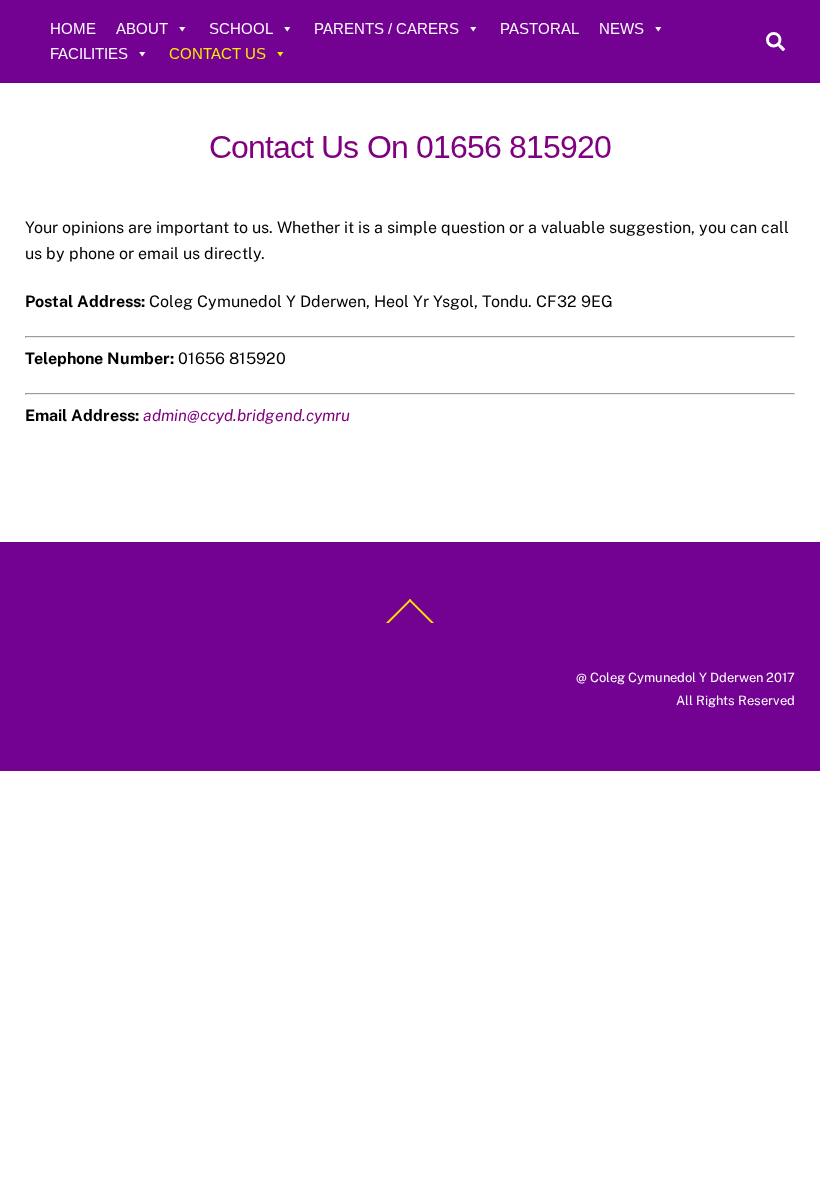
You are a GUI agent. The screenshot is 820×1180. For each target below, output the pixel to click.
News (621, 28)
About (142, 28)
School (241, 28)
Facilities (89, 53)
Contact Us (217, 53)
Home (73, 28)
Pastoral (539, 28)
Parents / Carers (386, 28)
